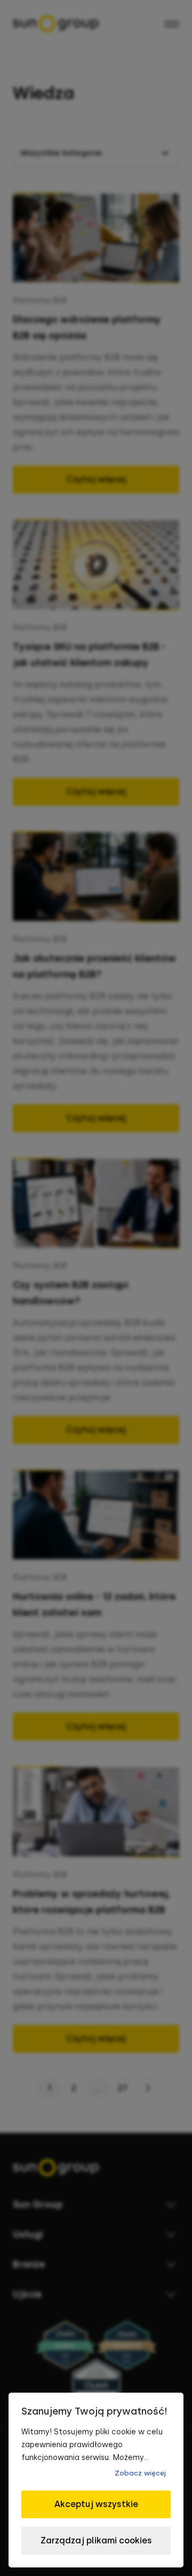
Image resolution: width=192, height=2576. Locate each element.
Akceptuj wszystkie (96, 2504)
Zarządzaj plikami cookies (96, 2540)
